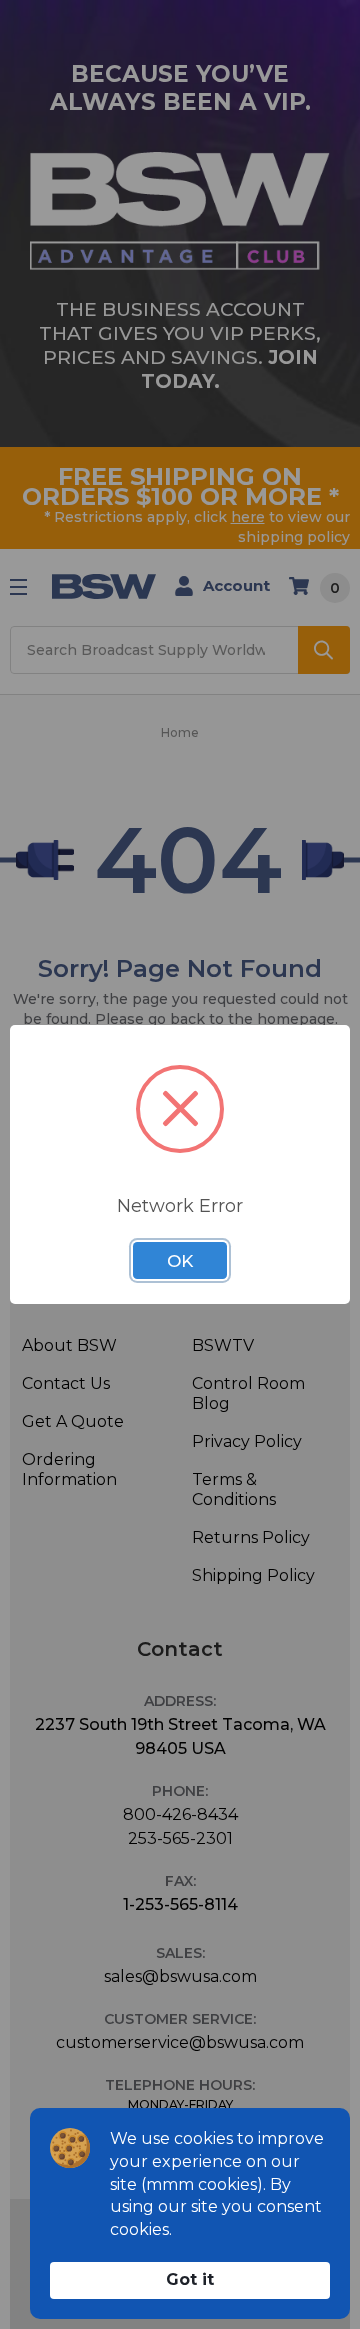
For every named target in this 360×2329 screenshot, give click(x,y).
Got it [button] (190, 2279)
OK (180, 1261)
